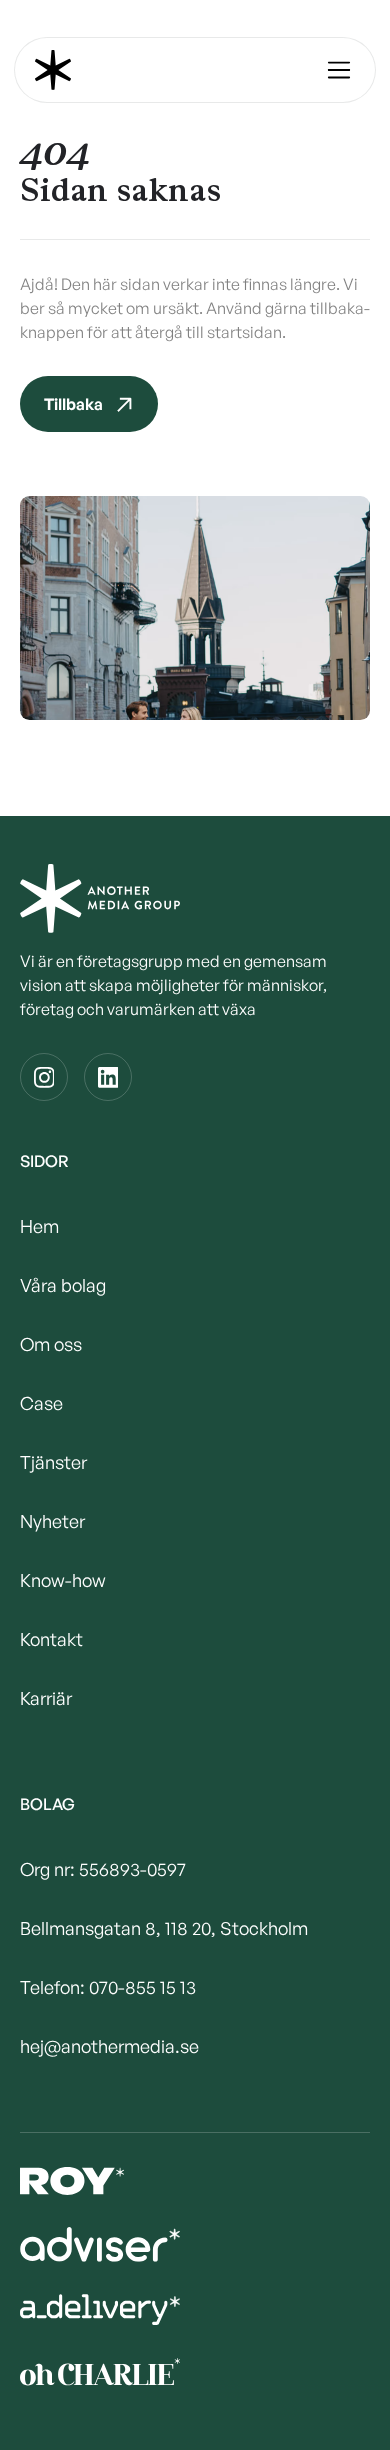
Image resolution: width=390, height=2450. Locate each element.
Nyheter (52, 1521)
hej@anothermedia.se (109, 2046)
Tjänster (53, 1462)
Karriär (46, 1698)
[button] (339, 70)
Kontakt (51, 1639)
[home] (53, 70)
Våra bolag (63, 1285)
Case (41, 1403)
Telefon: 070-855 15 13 (108, 1987)
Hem (39, 1226)
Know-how (63, 1580)
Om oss (51, 1344)
